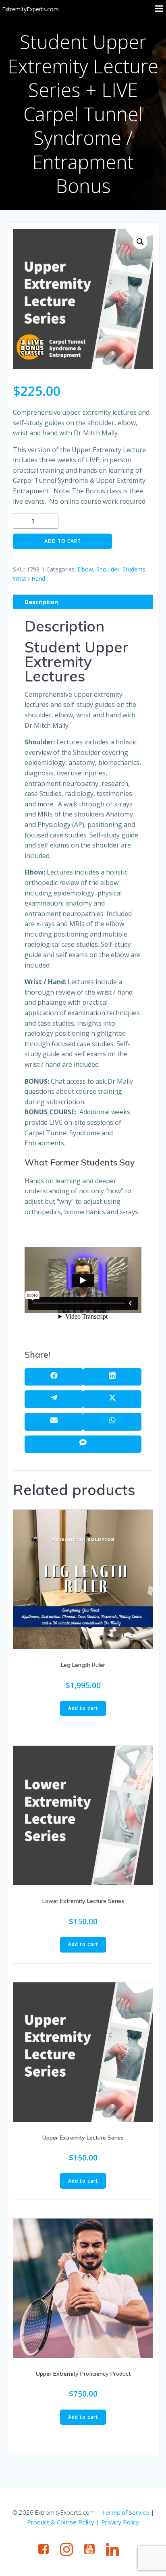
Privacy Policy (120, 2522)
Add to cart (63, 541)
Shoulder (108, 569)
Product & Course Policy (61, 2522)
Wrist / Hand (29, 579)
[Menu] (159, 9)
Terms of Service (125, 2512)
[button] (140, 242)
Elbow (85, 569)
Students (134, 569)
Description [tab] (41, 602)
